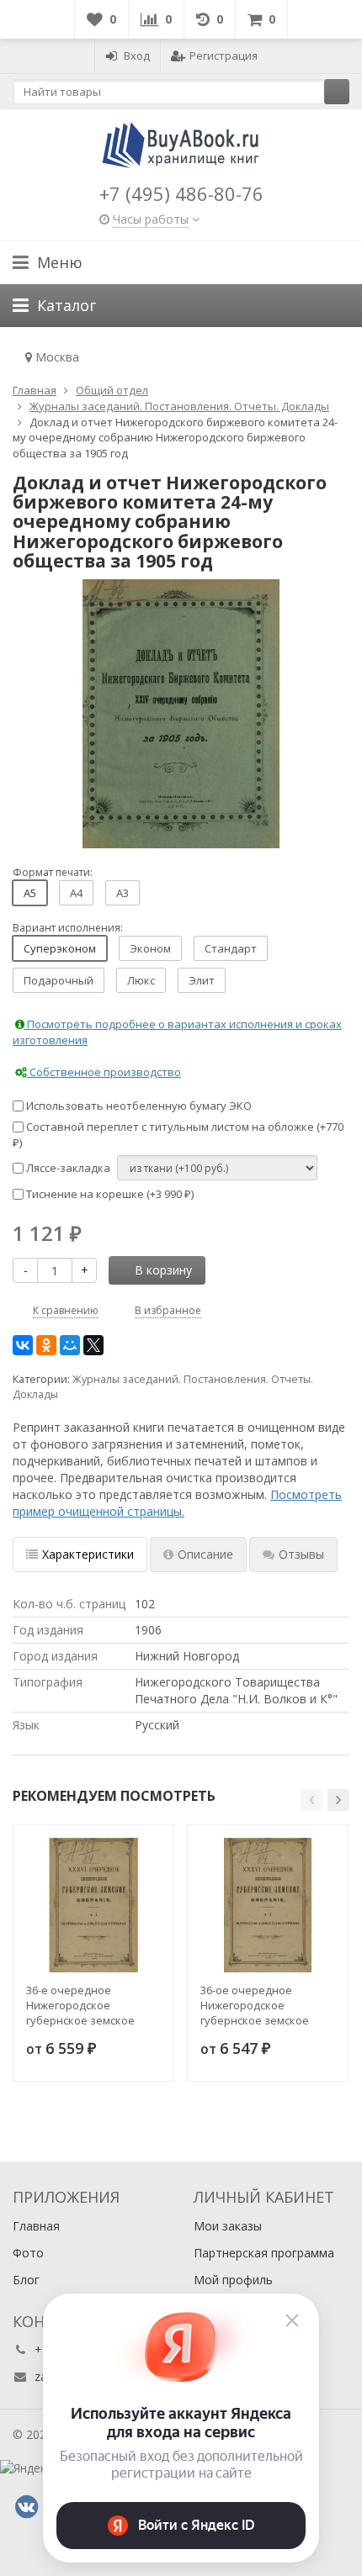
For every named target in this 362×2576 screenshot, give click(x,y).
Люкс (141, 980)
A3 (122, 893)
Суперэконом (60, 948)
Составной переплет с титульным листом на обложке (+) (178, 1135)
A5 (30, 893)
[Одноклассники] (46, 1345)
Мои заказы (228, 2226)
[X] (93, 1345)
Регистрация (224, 55)
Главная (36, 2226)
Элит (202, 980)
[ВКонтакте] (23, 1345)
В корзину (163, 1270)
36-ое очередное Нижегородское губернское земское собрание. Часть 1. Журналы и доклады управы (255, 2005)
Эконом (150, 948)
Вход (137, 55)
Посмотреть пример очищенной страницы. (177, 1503)
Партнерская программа (264, 2253)
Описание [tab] (205, 1554)
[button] (311, 1800)
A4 (76, 893)
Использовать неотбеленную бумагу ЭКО (138, 1106)
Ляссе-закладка (67, 1168)
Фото (28, 2253)
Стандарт (231, 948)
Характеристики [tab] (88, 1554)
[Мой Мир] (70, 1345)
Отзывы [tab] (301, 1554)
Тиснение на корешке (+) (109, 1194)
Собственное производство (104, 1072)
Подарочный (59, 980)
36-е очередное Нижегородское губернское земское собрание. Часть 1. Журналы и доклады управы (80, 2005)
